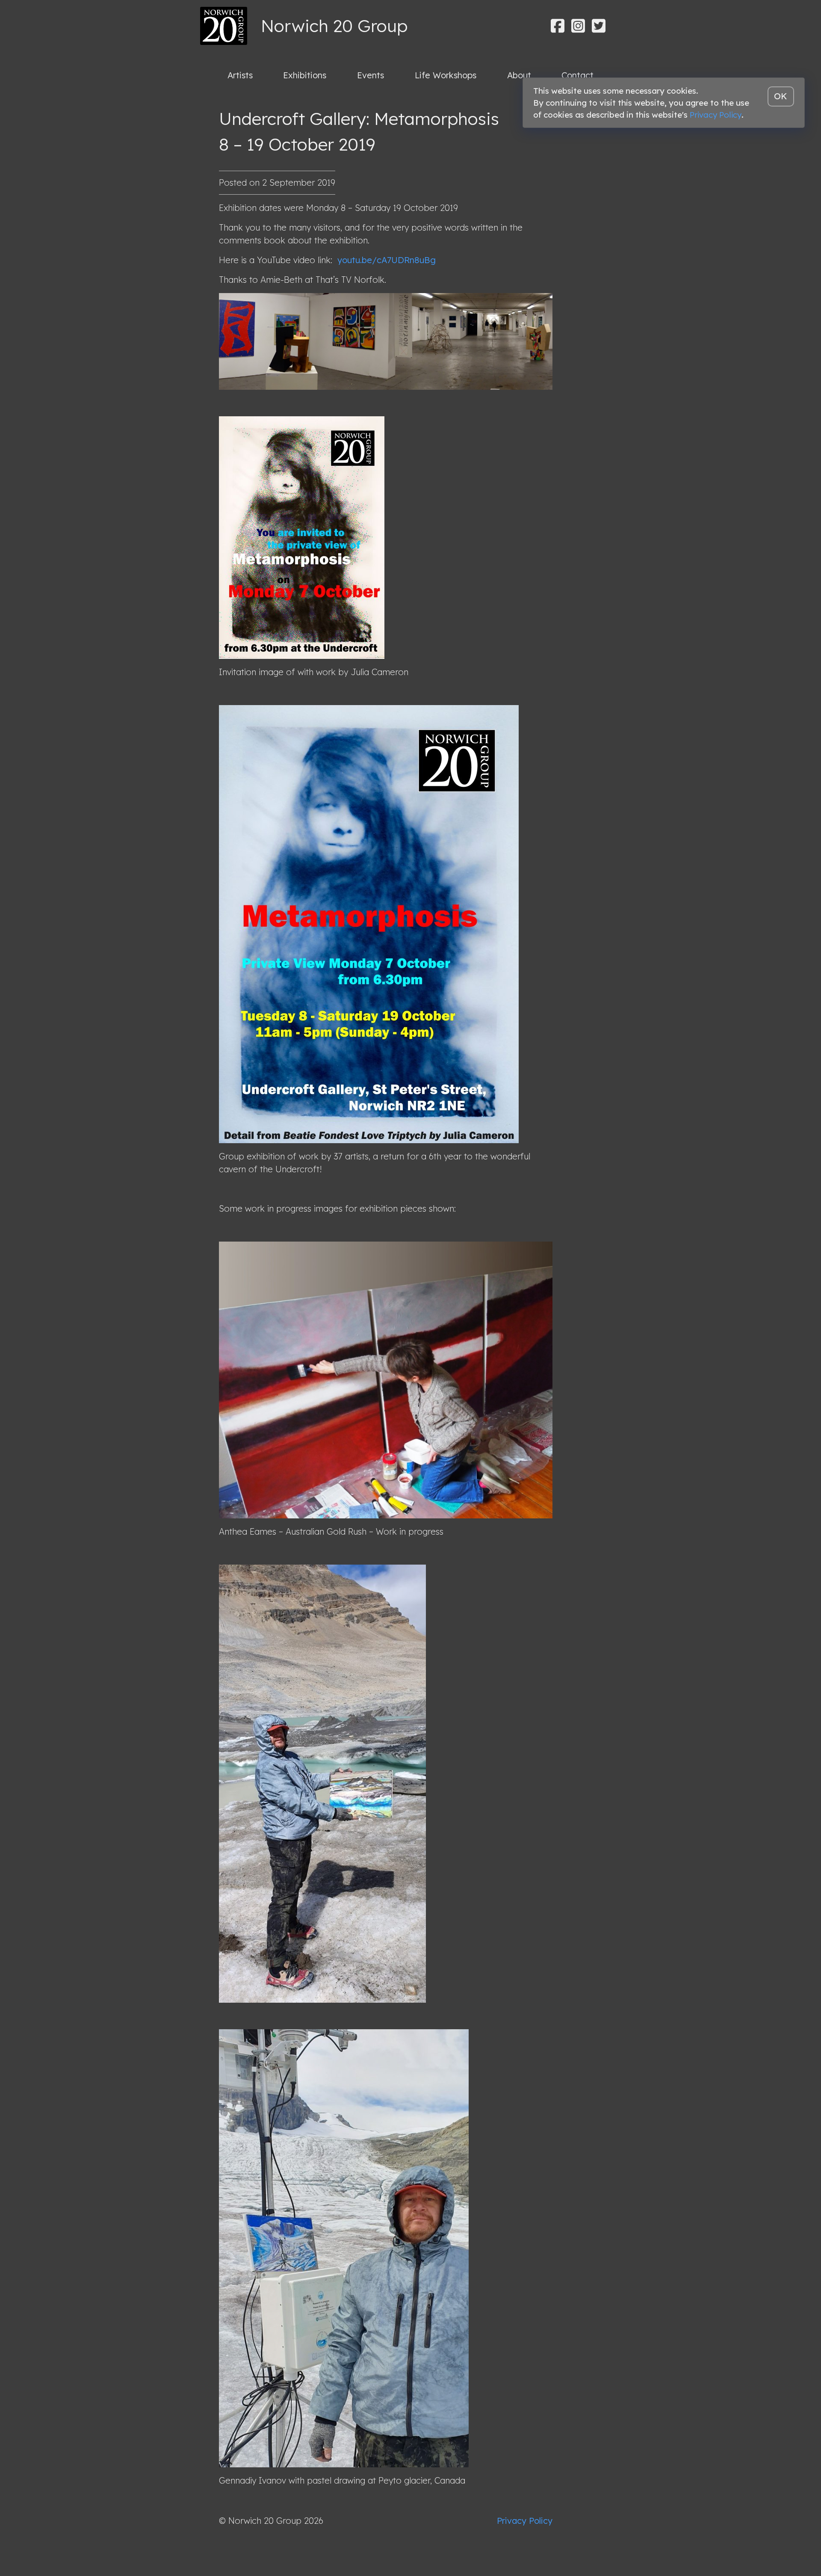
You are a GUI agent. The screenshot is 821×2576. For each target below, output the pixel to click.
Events (371, 75)
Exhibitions (305, 75)
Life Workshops (446, 75)
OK (781, 96)
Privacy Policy (525, 2521)
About (519, 75)
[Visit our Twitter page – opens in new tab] (599, 26)
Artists (240, 75)
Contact (577, 75)
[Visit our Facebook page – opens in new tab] (558, 26)
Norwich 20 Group (334, 26)
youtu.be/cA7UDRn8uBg (385, 260)
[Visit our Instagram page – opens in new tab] (578, 26)
